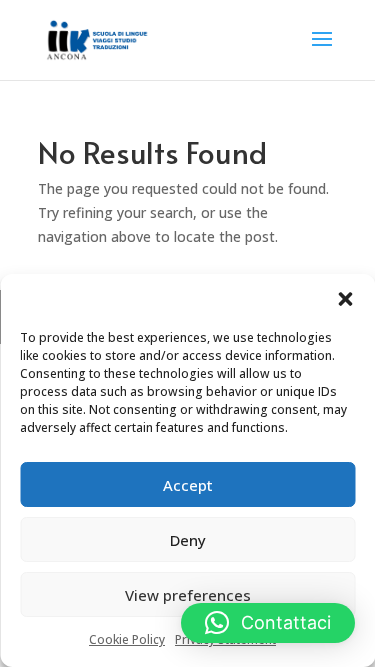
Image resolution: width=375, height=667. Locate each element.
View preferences (188, 595)
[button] (345, 299)
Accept (188, 485)
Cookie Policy (127, 639)
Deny (188, 540)
